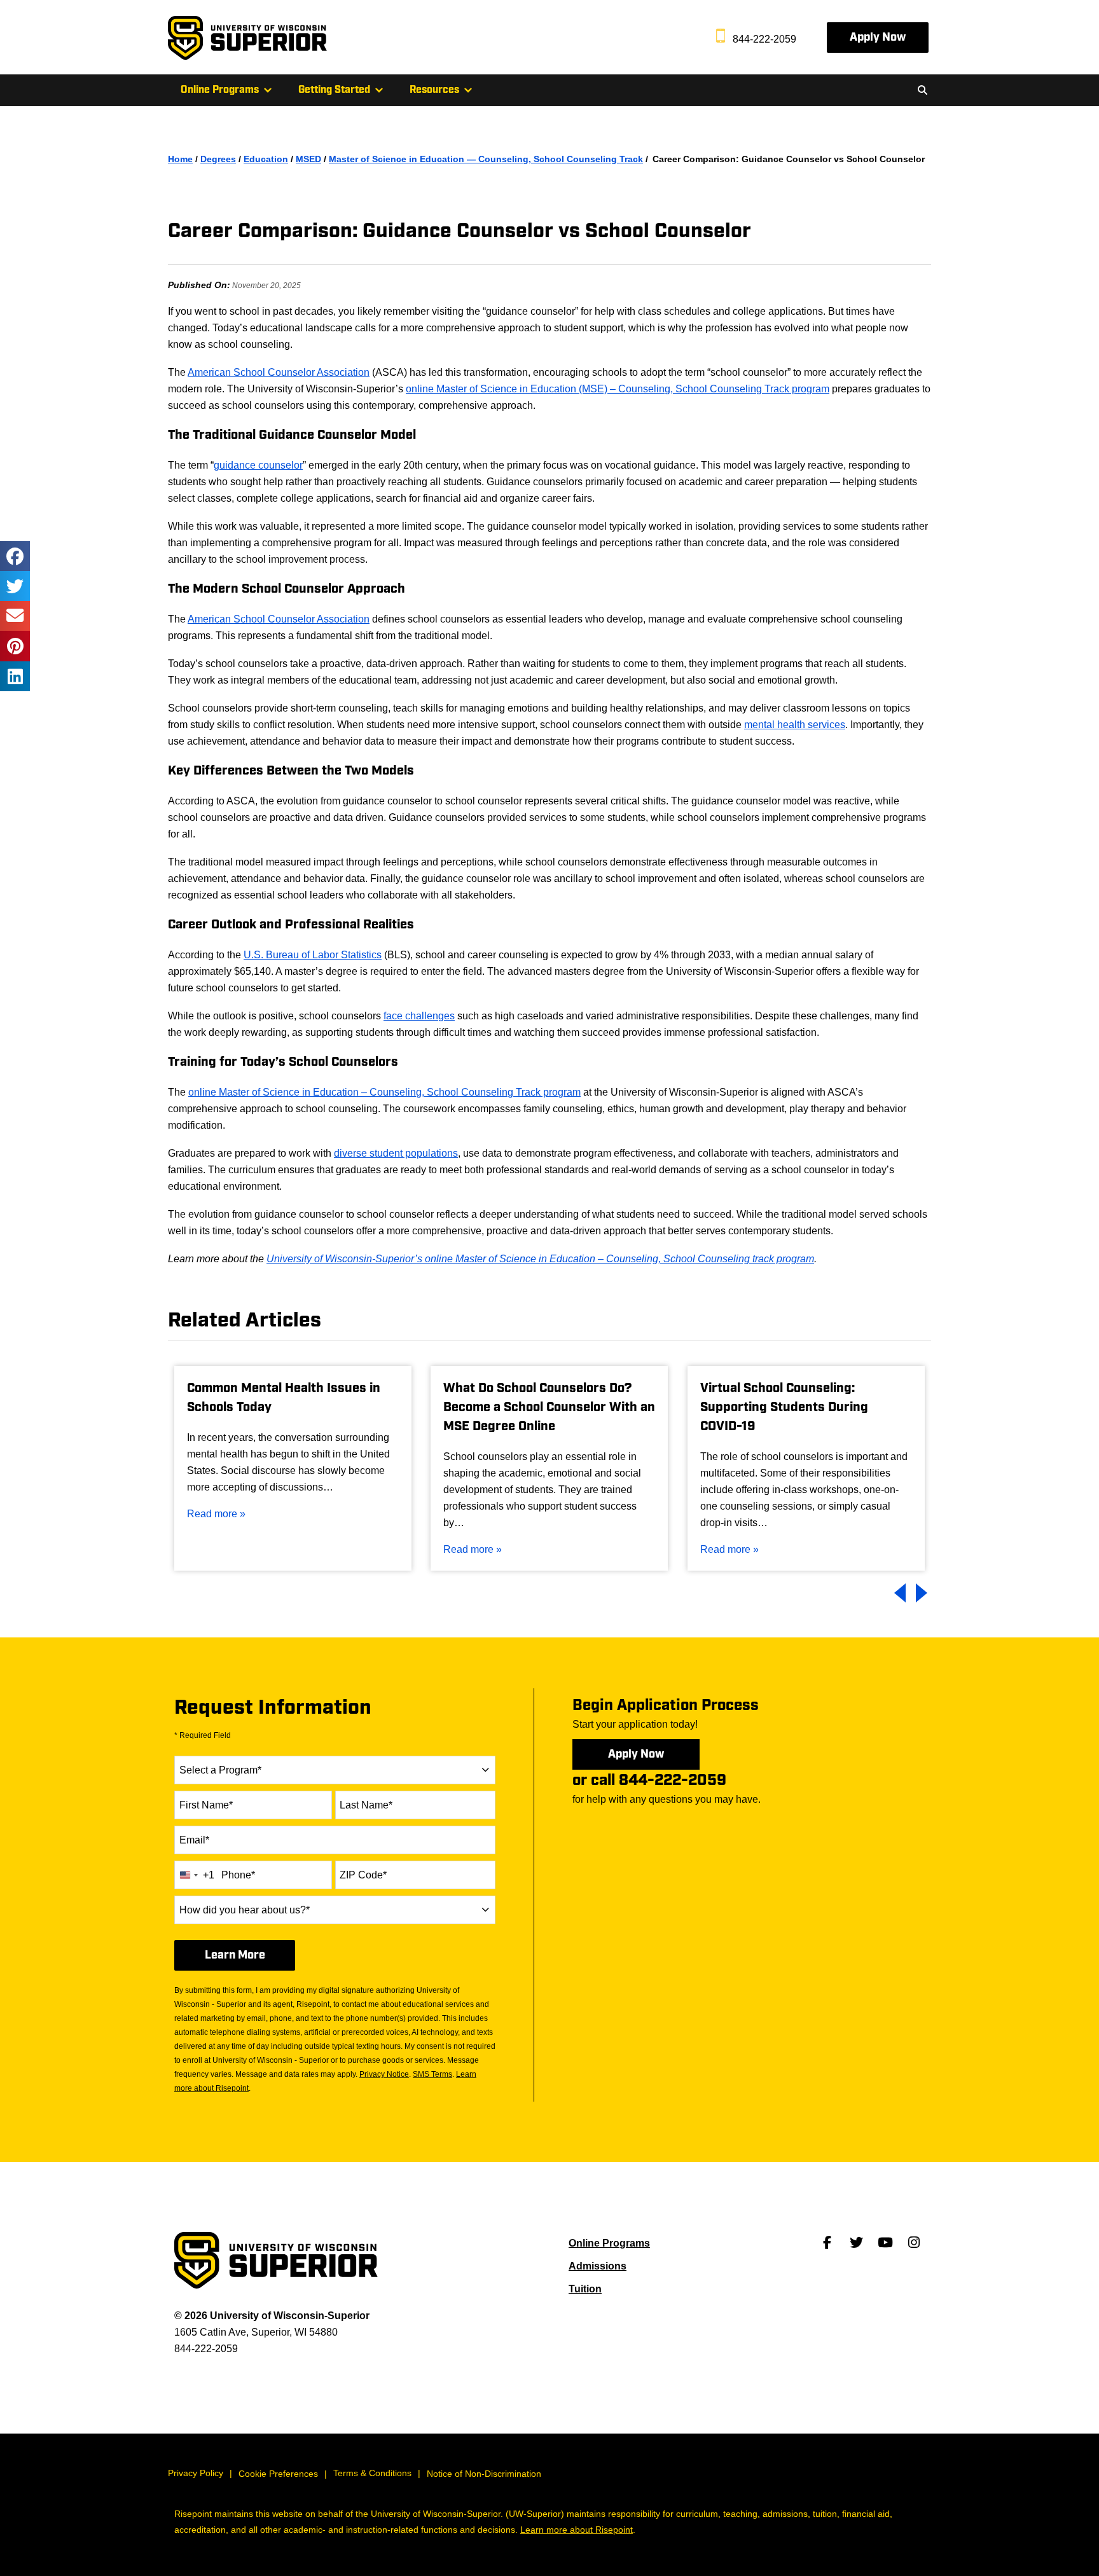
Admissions (598, 2266)
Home (180, 159)
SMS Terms (432, 2074)
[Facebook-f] (827, 2243)
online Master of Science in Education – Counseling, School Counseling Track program (384, 1092)
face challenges (419, 1016)
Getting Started (334, 90)
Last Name (366, 1805)
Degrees (218, 159)
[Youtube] (885, 2243)
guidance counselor (258, 465)
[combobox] (335, 1770)
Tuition (585, 2289)
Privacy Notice (384, 2074)
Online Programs (220, 90)
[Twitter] (856, 2243)
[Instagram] (914, 2243)
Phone (238, 1875)
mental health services (795, 725)
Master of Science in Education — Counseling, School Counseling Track (486, 159)
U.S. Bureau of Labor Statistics (313, 955)
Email (194, 1840)
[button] (922, 90)
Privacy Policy (196, 2473)
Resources (434, 90)
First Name (206, 1805)
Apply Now (878, 37)
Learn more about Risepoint (577, 2530)
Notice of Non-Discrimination (484, 2474)
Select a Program (220, 1770)
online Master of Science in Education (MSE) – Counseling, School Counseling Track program (618, 389)
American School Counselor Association (279, 372)
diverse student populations (396, 1153)
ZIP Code (363, 1875)
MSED (308, 159)
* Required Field (203, 1735)
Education (266, 159)
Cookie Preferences (278, 2474)
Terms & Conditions (372, 2473)
